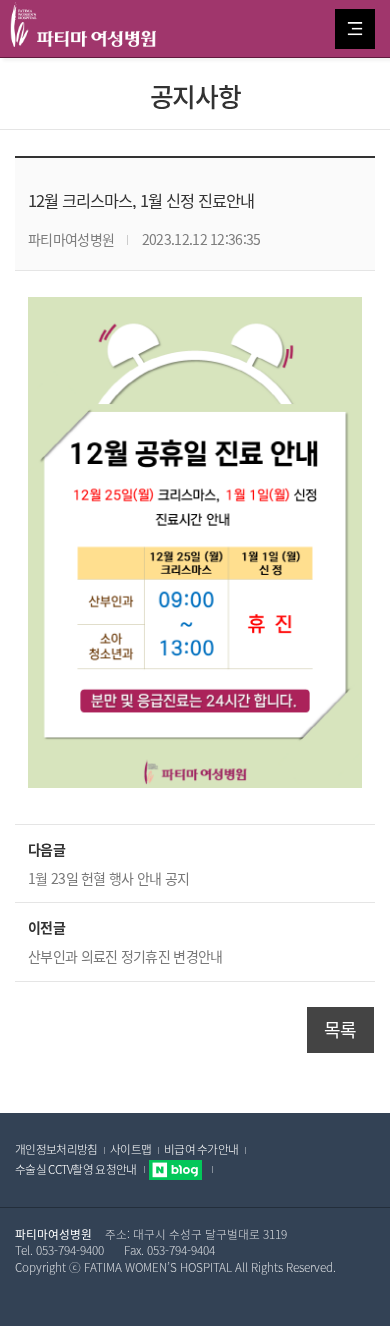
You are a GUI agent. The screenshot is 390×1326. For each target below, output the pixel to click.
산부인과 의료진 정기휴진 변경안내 (125, 956)
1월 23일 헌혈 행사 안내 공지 (108, 878)
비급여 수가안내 (201, 1149)
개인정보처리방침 (56, 1149)
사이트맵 (130, 1149)
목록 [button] (340, 1029)
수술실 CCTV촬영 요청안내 (76, 1169)
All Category (355, 29)
